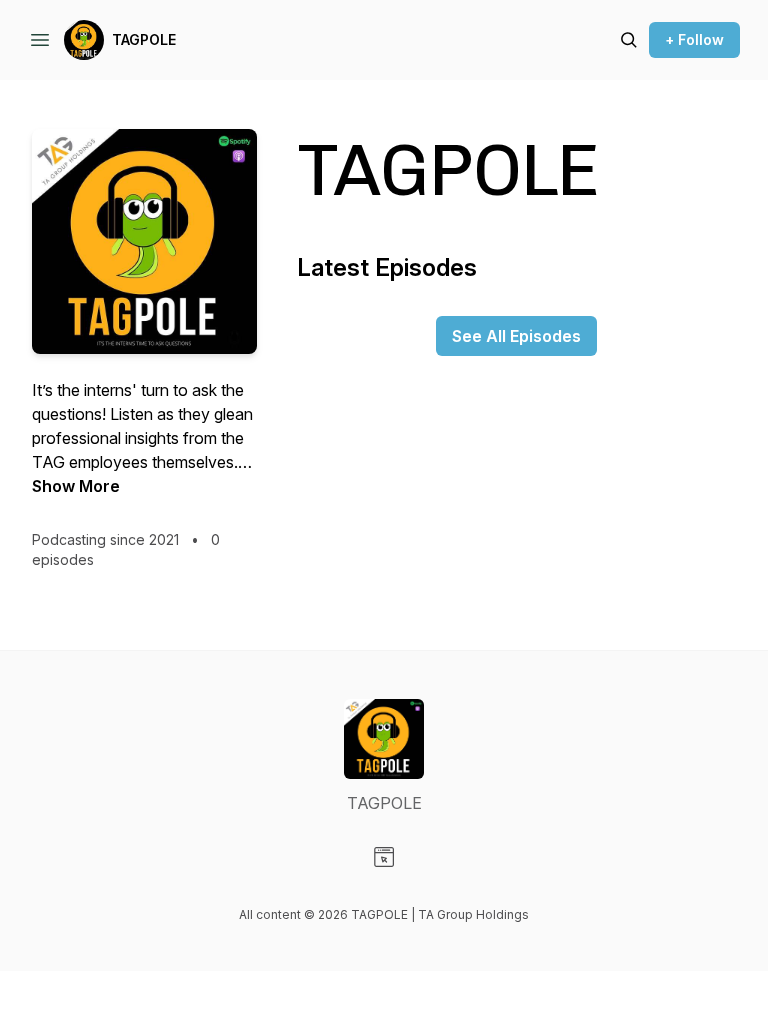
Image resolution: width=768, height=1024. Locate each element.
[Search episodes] (629, 40)
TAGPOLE (144, 39)
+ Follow (694, 39)
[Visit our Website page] (384, 857)
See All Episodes (516, 336)
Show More (76, 486)
